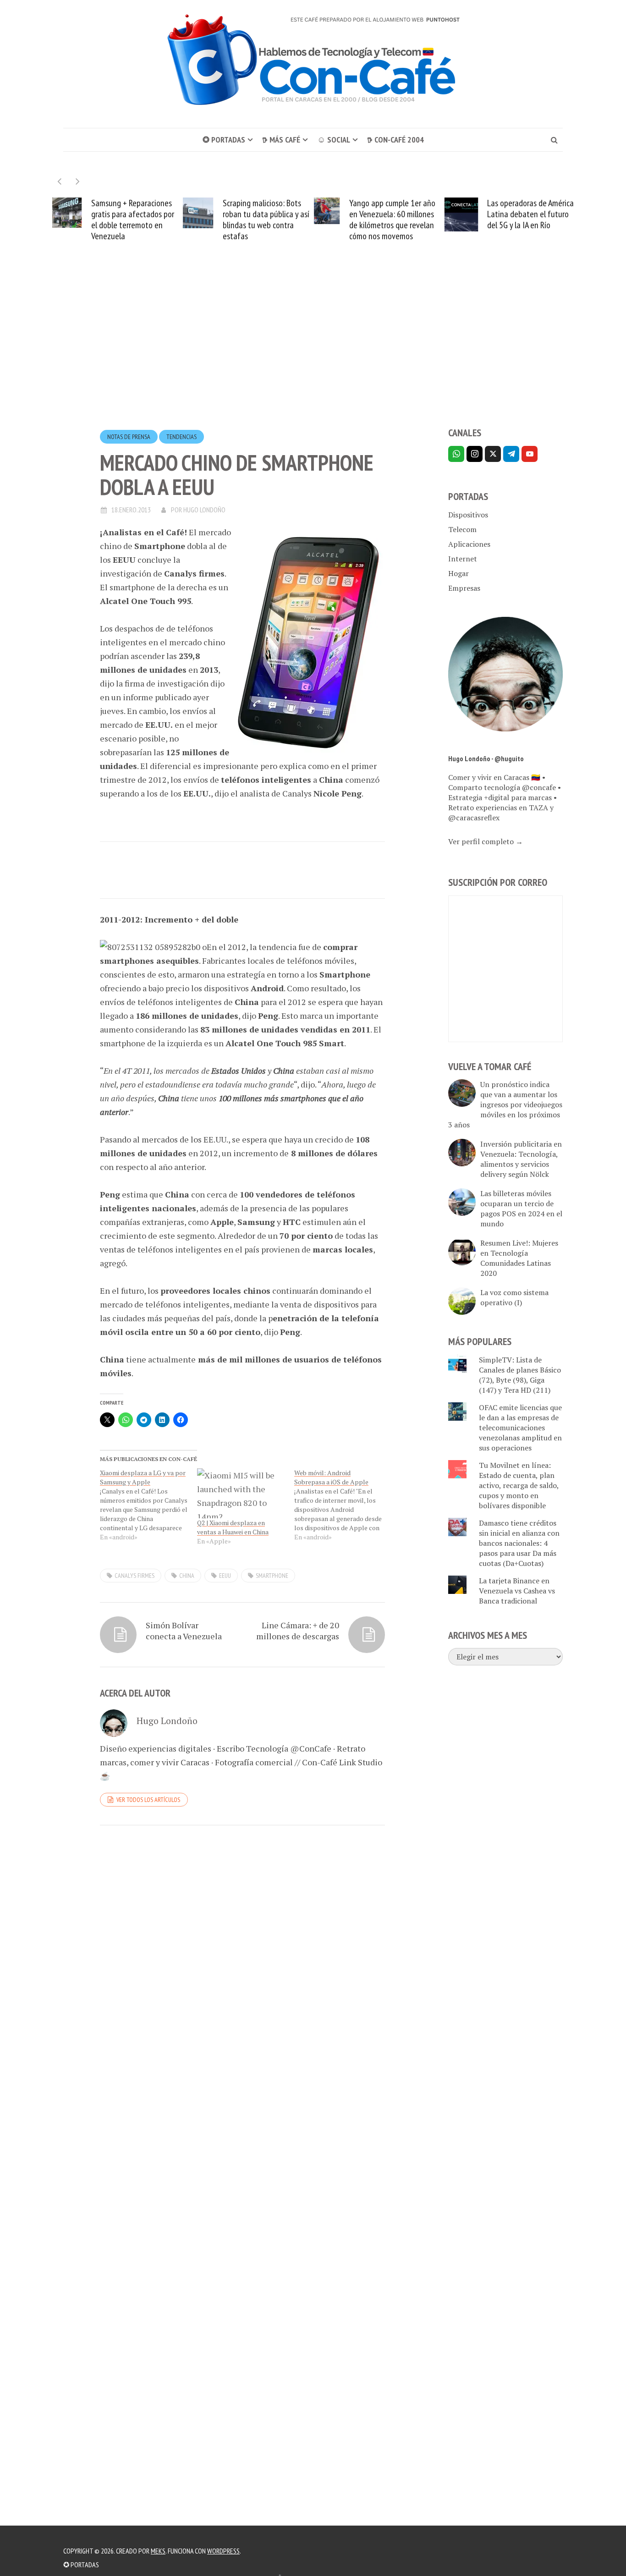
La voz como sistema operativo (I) (514, 1297)
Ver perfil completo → (486, 841)
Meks (158, 2551)
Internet (463, 559)
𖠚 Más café (281, 140)
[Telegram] (511, 454)
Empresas (464, 588)
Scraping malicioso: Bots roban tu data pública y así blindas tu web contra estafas (266, 220)
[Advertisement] (313, 351)
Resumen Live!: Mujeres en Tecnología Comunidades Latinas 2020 (519, 1258)
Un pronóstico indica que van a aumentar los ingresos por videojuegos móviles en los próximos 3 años (505, 1104)
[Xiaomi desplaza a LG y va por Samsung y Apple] (148, 1505)
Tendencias (181, 437)
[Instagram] (475, 454)
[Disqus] (242, 1958)
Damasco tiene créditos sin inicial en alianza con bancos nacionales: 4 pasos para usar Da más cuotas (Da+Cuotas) (519, 1543)
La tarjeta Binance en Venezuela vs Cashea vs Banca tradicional (517, 1591)
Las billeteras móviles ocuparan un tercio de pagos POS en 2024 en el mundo (521, 1208)
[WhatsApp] (456, 454)
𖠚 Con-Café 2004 (395, 140)
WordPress (223, 2551)
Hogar (459, 573)
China (187, 1576)
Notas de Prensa (129, 437)
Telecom (462, 529)
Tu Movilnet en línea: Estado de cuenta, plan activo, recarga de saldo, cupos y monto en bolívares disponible (519, 1485)
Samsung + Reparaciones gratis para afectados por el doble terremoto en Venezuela (133, 220)
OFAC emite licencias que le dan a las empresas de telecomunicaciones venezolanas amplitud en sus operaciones (520, 1428)
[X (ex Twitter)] (493, 454)
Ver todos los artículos (148, 1800)
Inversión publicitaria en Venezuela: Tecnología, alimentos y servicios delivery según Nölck (521, 1159)
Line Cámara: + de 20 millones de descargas (298, 1631)
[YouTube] (530, 454)
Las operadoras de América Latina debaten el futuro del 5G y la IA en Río (530, 214)
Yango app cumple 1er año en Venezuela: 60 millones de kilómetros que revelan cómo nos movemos (392, 220)
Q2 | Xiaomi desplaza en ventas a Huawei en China (233, 1527)
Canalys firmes (135, 1576)
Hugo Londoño (204, 510)
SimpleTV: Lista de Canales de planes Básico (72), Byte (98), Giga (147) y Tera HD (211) (520, 1375)
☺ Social (334, 140)
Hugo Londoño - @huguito (486, 758)
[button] (78, 181)
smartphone (272, 1576)
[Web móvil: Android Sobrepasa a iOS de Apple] (343, 1505)
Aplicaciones (469, 544)
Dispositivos (468, 515)
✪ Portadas (224, 140)
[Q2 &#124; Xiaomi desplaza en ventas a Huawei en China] (241, 1494)
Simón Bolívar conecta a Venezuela (184, 1631)
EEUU (225, 1576)
